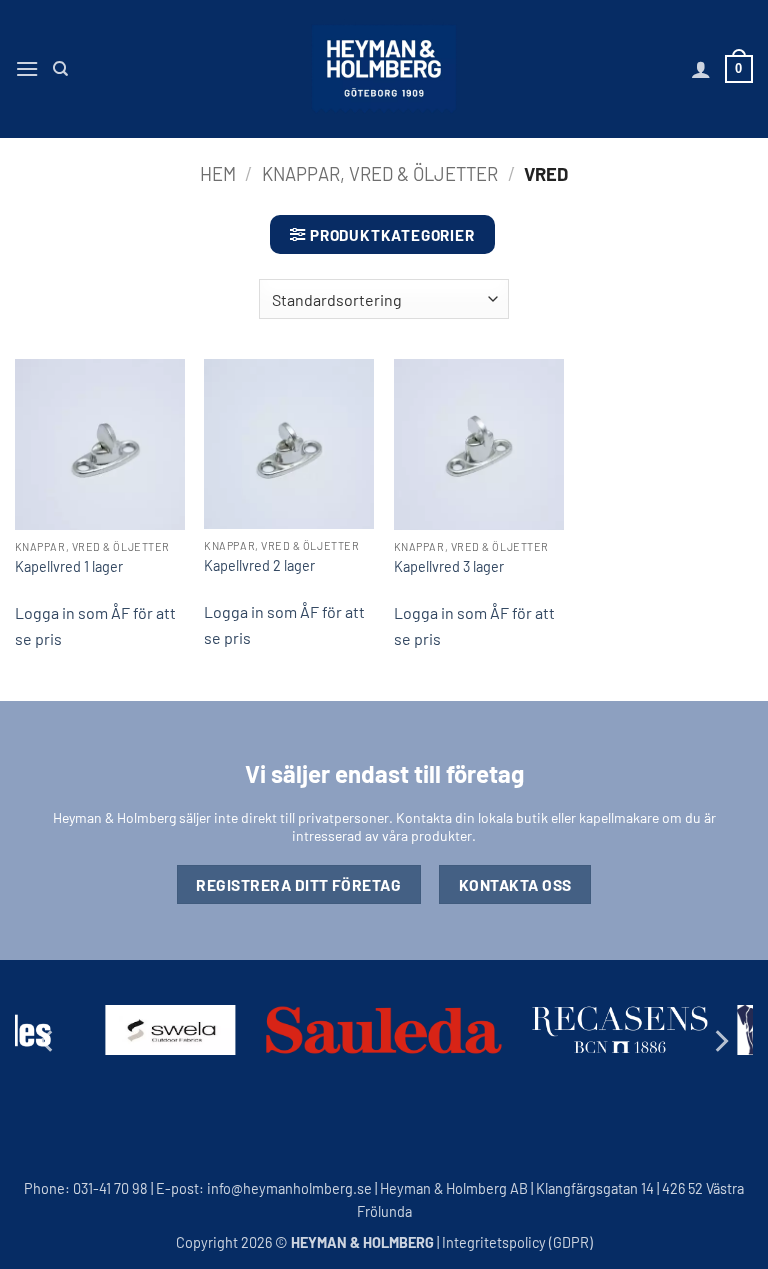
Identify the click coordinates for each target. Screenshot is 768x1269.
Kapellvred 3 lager (449, 566)
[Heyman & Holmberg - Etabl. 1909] (384, 69)
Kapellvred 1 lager (69, 566)
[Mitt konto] (701, 69)
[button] (27, 68)
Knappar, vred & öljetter (380, 174)
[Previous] (48, 1041)
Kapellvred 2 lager (259, 565)
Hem (218, 174)
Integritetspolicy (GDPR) (517, 1242)
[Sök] (60, 69)
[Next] (720, 1041)
